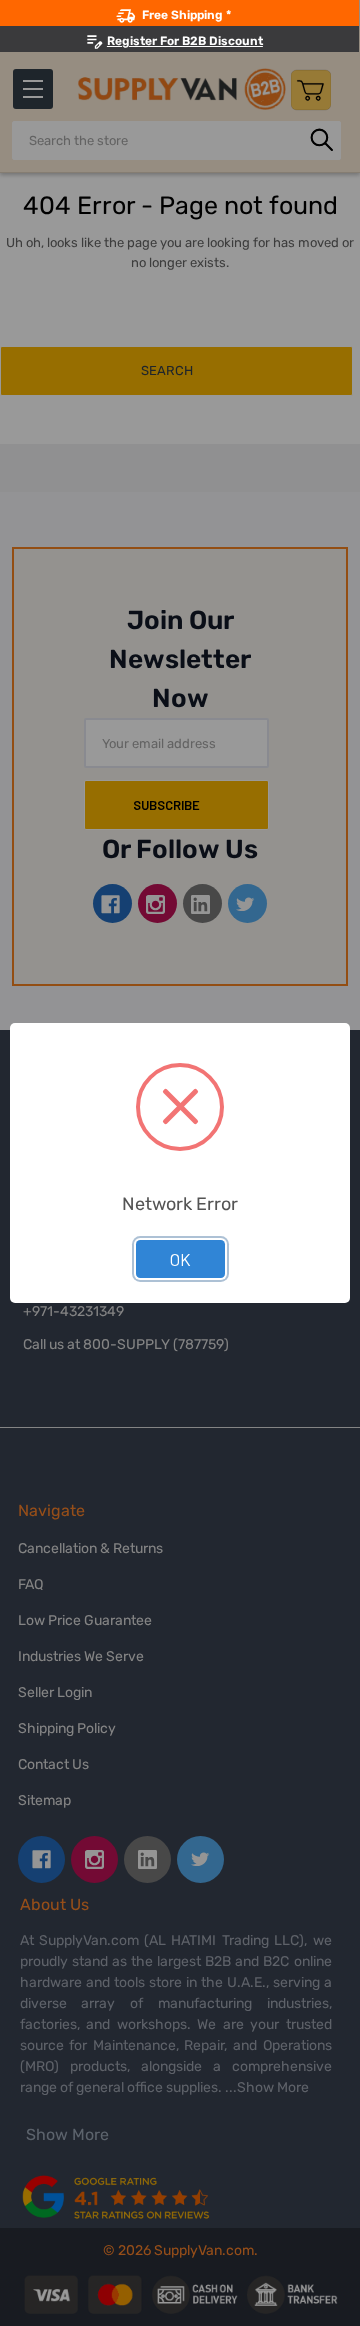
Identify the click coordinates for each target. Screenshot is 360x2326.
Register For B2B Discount (185, 41)
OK (180, 1259)
